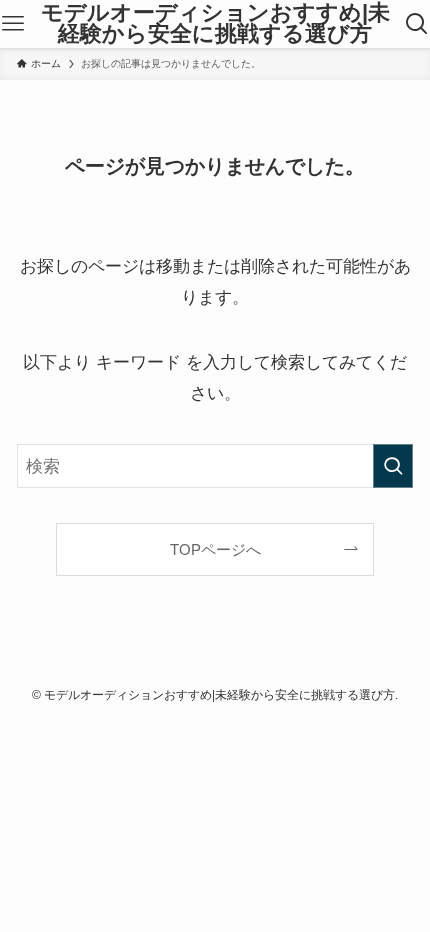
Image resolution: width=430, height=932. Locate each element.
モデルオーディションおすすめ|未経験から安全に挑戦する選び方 (215, 24)
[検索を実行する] (393, 466)
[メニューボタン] (13, 24)
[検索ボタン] (417, 24)
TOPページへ (215, 549)
